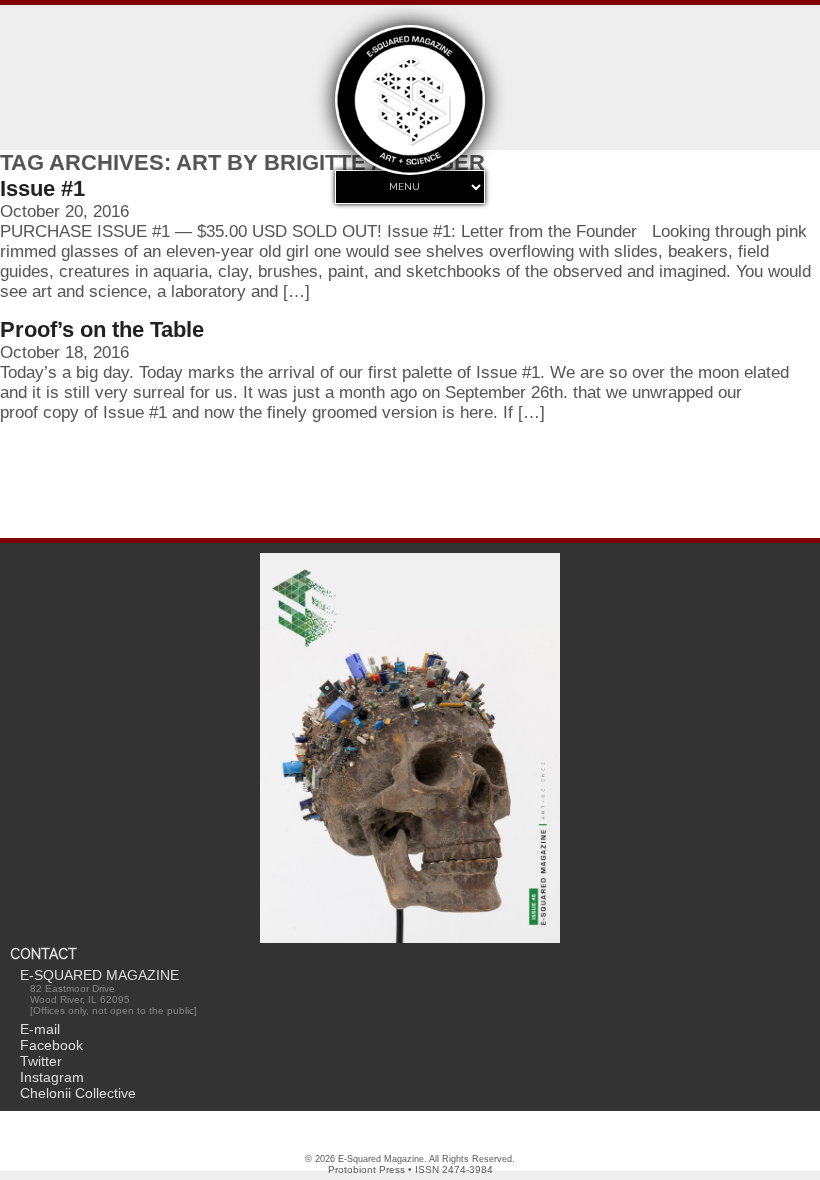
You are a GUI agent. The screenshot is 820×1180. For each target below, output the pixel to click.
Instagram (52, 1077)
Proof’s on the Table (102, 329)
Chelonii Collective (78, 1093)
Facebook (51, 1045)
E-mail (40, 1029)
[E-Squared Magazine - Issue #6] (410, 749)
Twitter (41, 1061)
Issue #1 (42, 188)
